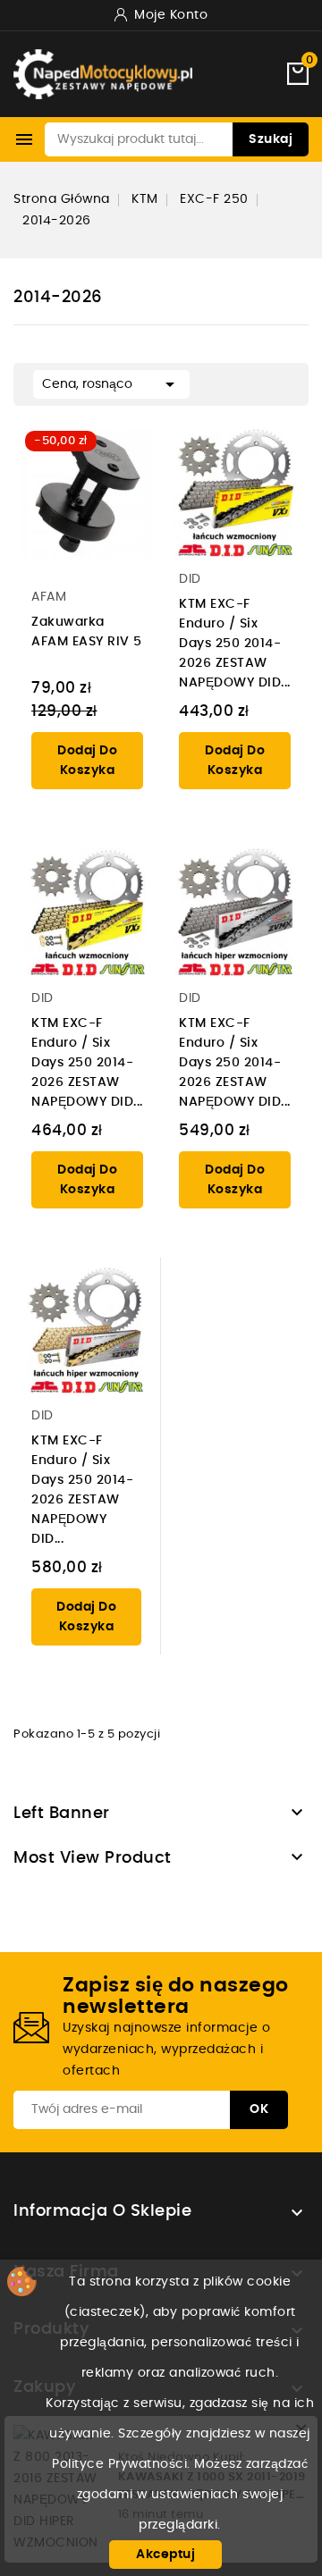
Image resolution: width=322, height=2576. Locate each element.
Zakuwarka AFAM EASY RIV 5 (87, 632)
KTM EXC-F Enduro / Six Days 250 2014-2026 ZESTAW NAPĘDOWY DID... (235, 644)
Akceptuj (165, 2555)
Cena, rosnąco (111, 384)
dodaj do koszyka (87, 761)
